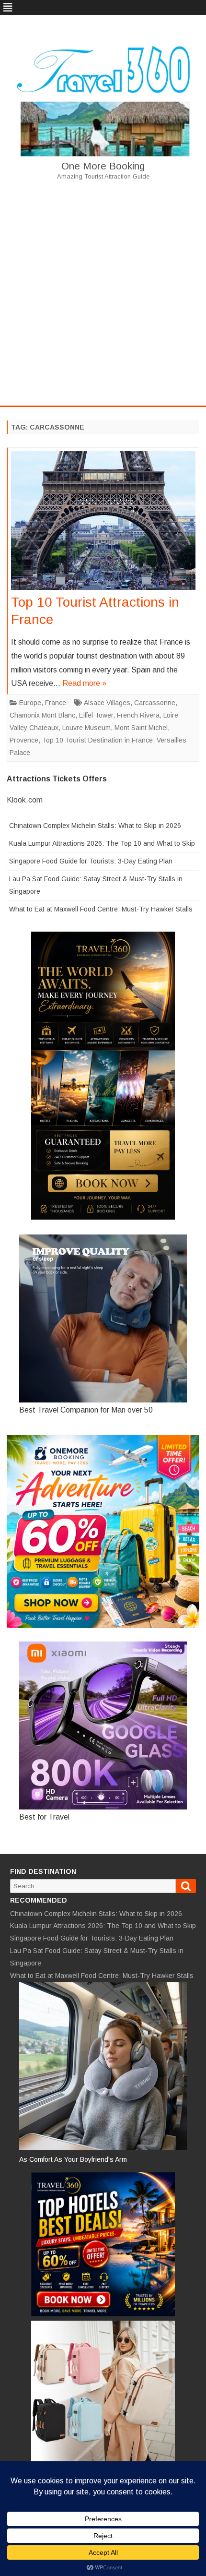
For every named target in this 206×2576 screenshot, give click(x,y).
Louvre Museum (86, 728)
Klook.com (25, 800)
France (56, 703)
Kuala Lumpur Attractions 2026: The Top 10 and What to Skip (102, 843)
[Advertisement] (103, 292)
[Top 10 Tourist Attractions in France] (103, 523)
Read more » (84, 683)
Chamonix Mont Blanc (42, 715)
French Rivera (138, 715)
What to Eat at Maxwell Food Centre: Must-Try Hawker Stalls (101, 909)
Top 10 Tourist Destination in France (97, 740)
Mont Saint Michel (141, 728)
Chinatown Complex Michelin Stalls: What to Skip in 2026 (95, 826)
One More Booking (103, 166)
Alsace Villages (107, 703)
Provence (24, 740)
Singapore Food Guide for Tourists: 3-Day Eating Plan (91, 861)
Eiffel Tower (96, 715)
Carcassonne (155, 703)
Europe (30, 703)
